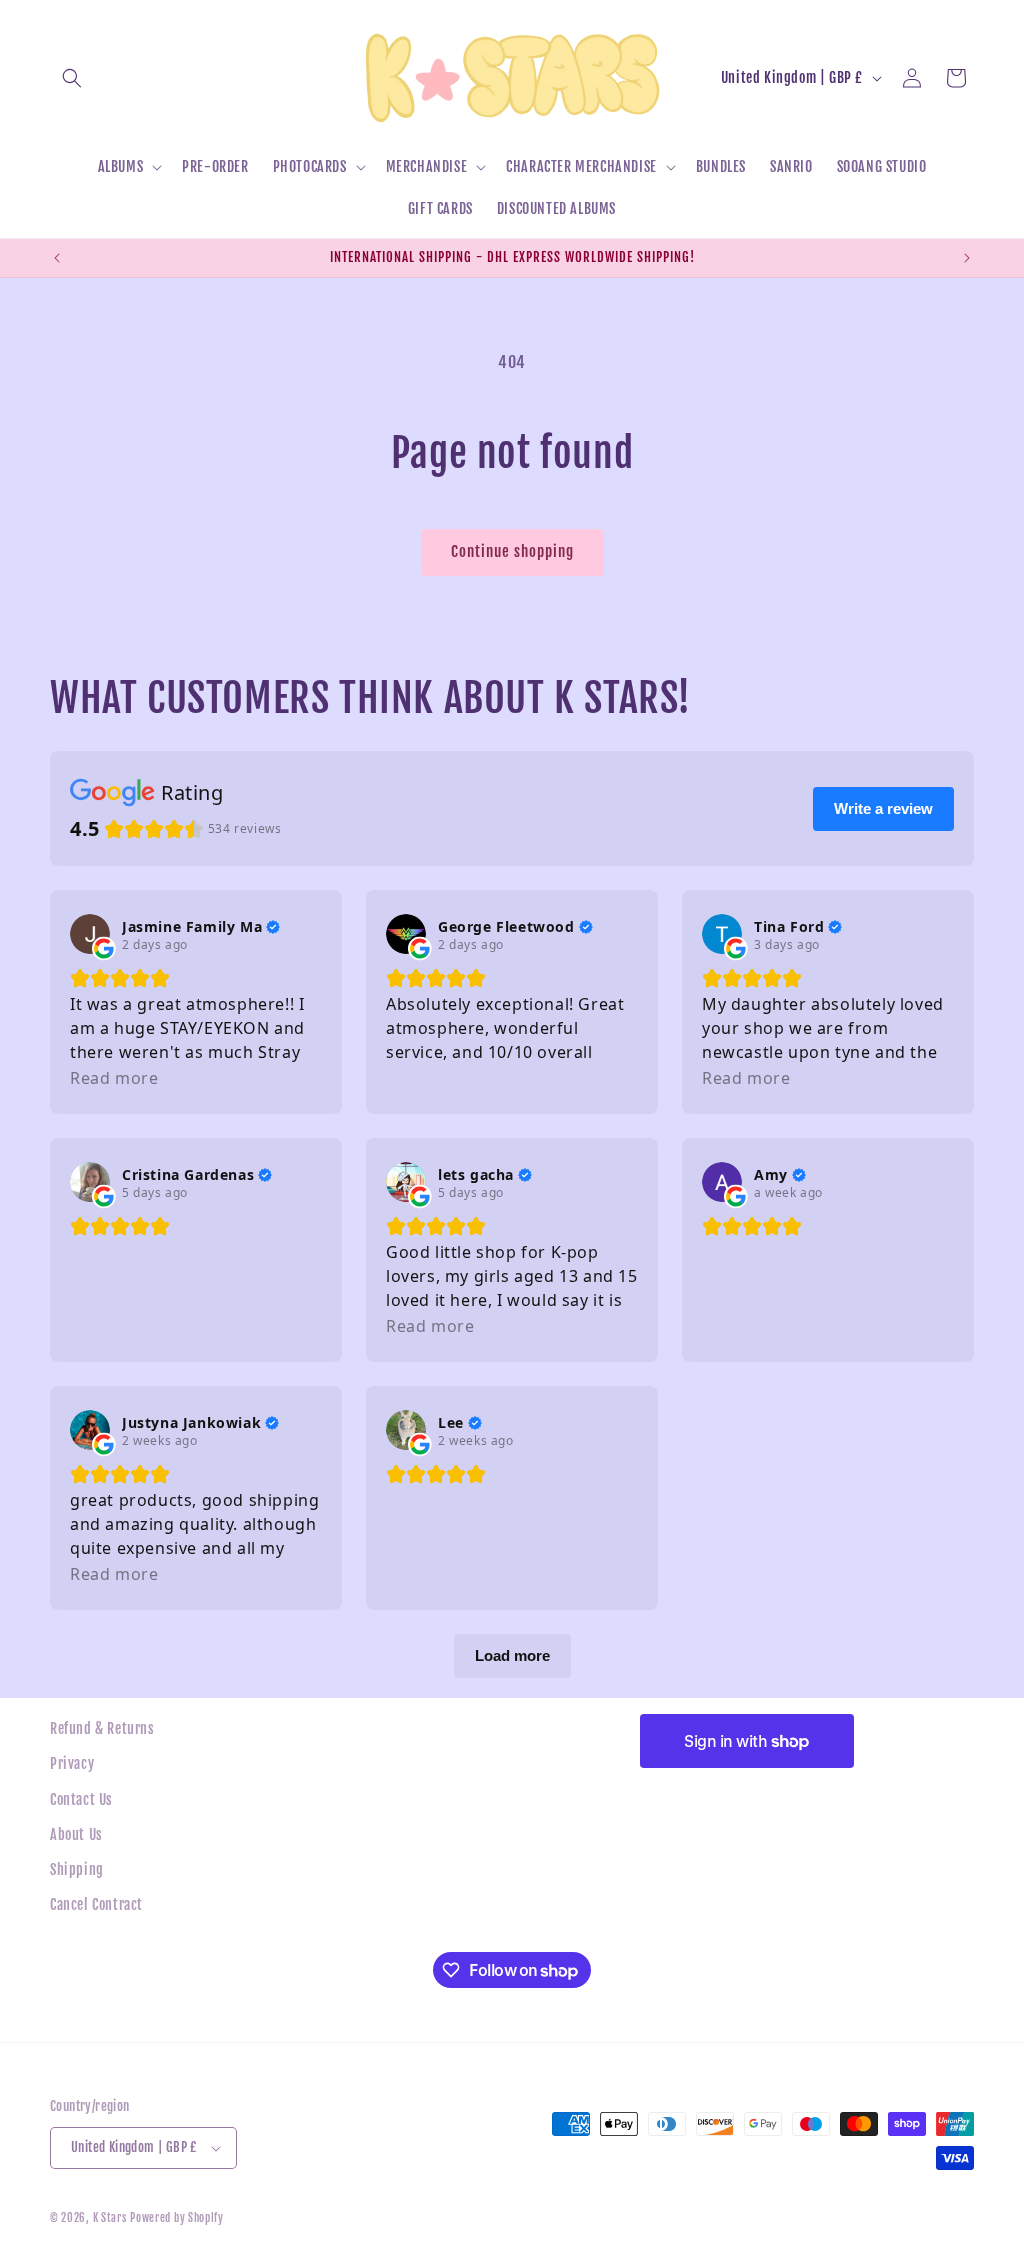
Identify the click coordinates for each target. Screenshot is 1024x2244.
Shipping (77, 1869)
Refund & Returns (102, 1728)
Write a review (883, 808)
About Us (76, 1834)
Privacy (72, 1763)
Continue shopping (512, 551)
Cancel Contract (96, 1904)
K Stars (110, 2218)
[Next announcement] (967, 258)
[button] (72, 78)
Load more (512, 1655)
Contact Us (81, 1799)
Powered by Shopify (177, 2218)
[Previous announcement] (57, 258)
